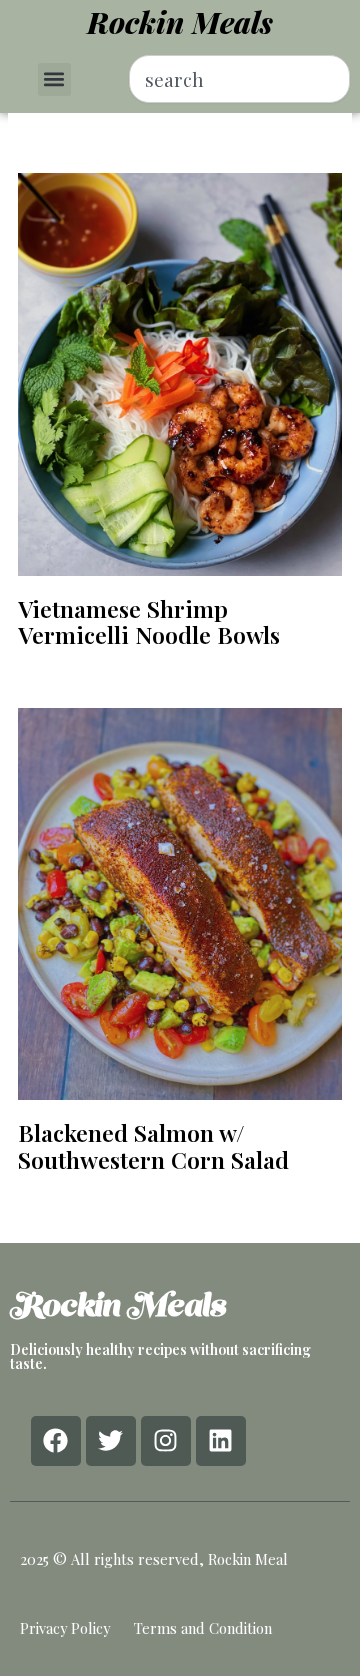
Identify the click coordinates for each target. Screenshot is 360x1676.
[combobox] (239, 79)
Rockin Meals (180, 22)
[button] (54, 79)
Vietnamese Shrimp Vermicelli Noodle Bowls (149, 621)
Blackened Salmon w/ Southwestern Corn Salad (153, 1145)
